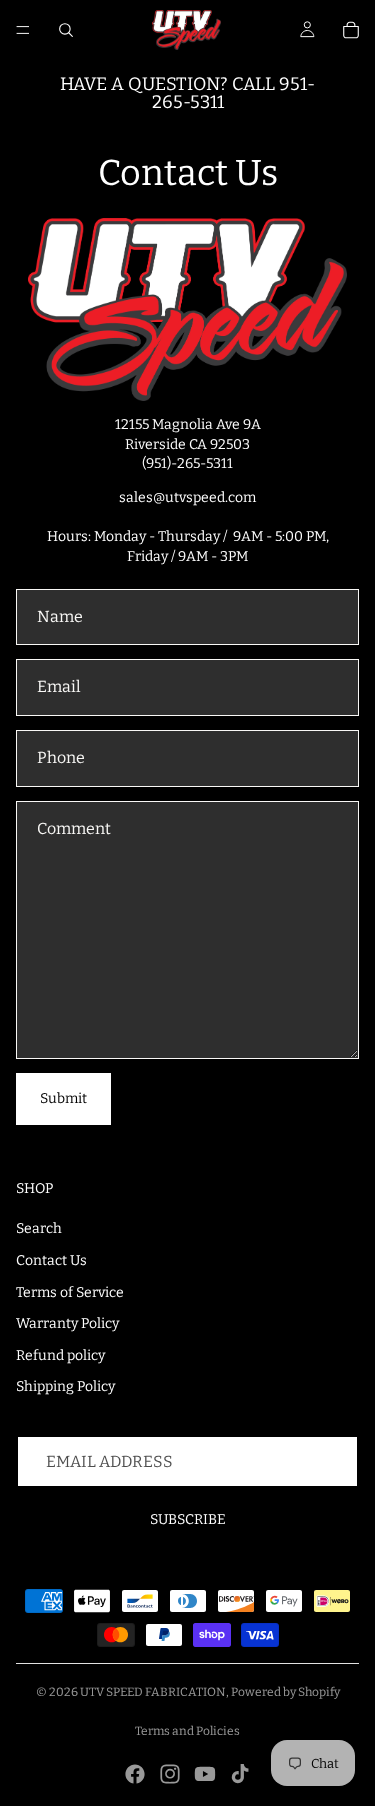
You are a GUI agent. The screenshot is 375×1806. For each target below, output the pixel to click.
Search (39, 1228)
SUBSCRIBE (188, 1519)
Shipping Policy (65, 1386)
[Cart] (351, 30)
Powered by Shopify (285, 1692)
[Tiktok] (240, 1774)
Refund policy (60, 1355)
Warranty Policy (67, 1323)
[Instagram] (170, 1774)
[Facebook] (135, 1774)
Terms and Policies (187, 1731)
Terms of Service (70, 1292)
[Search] (66, 30)
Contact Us (51, 1260)
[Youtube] (205, 1774)
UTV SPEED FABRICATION (153, 1692)
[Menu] (23, 30)
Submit (63, 1098)
